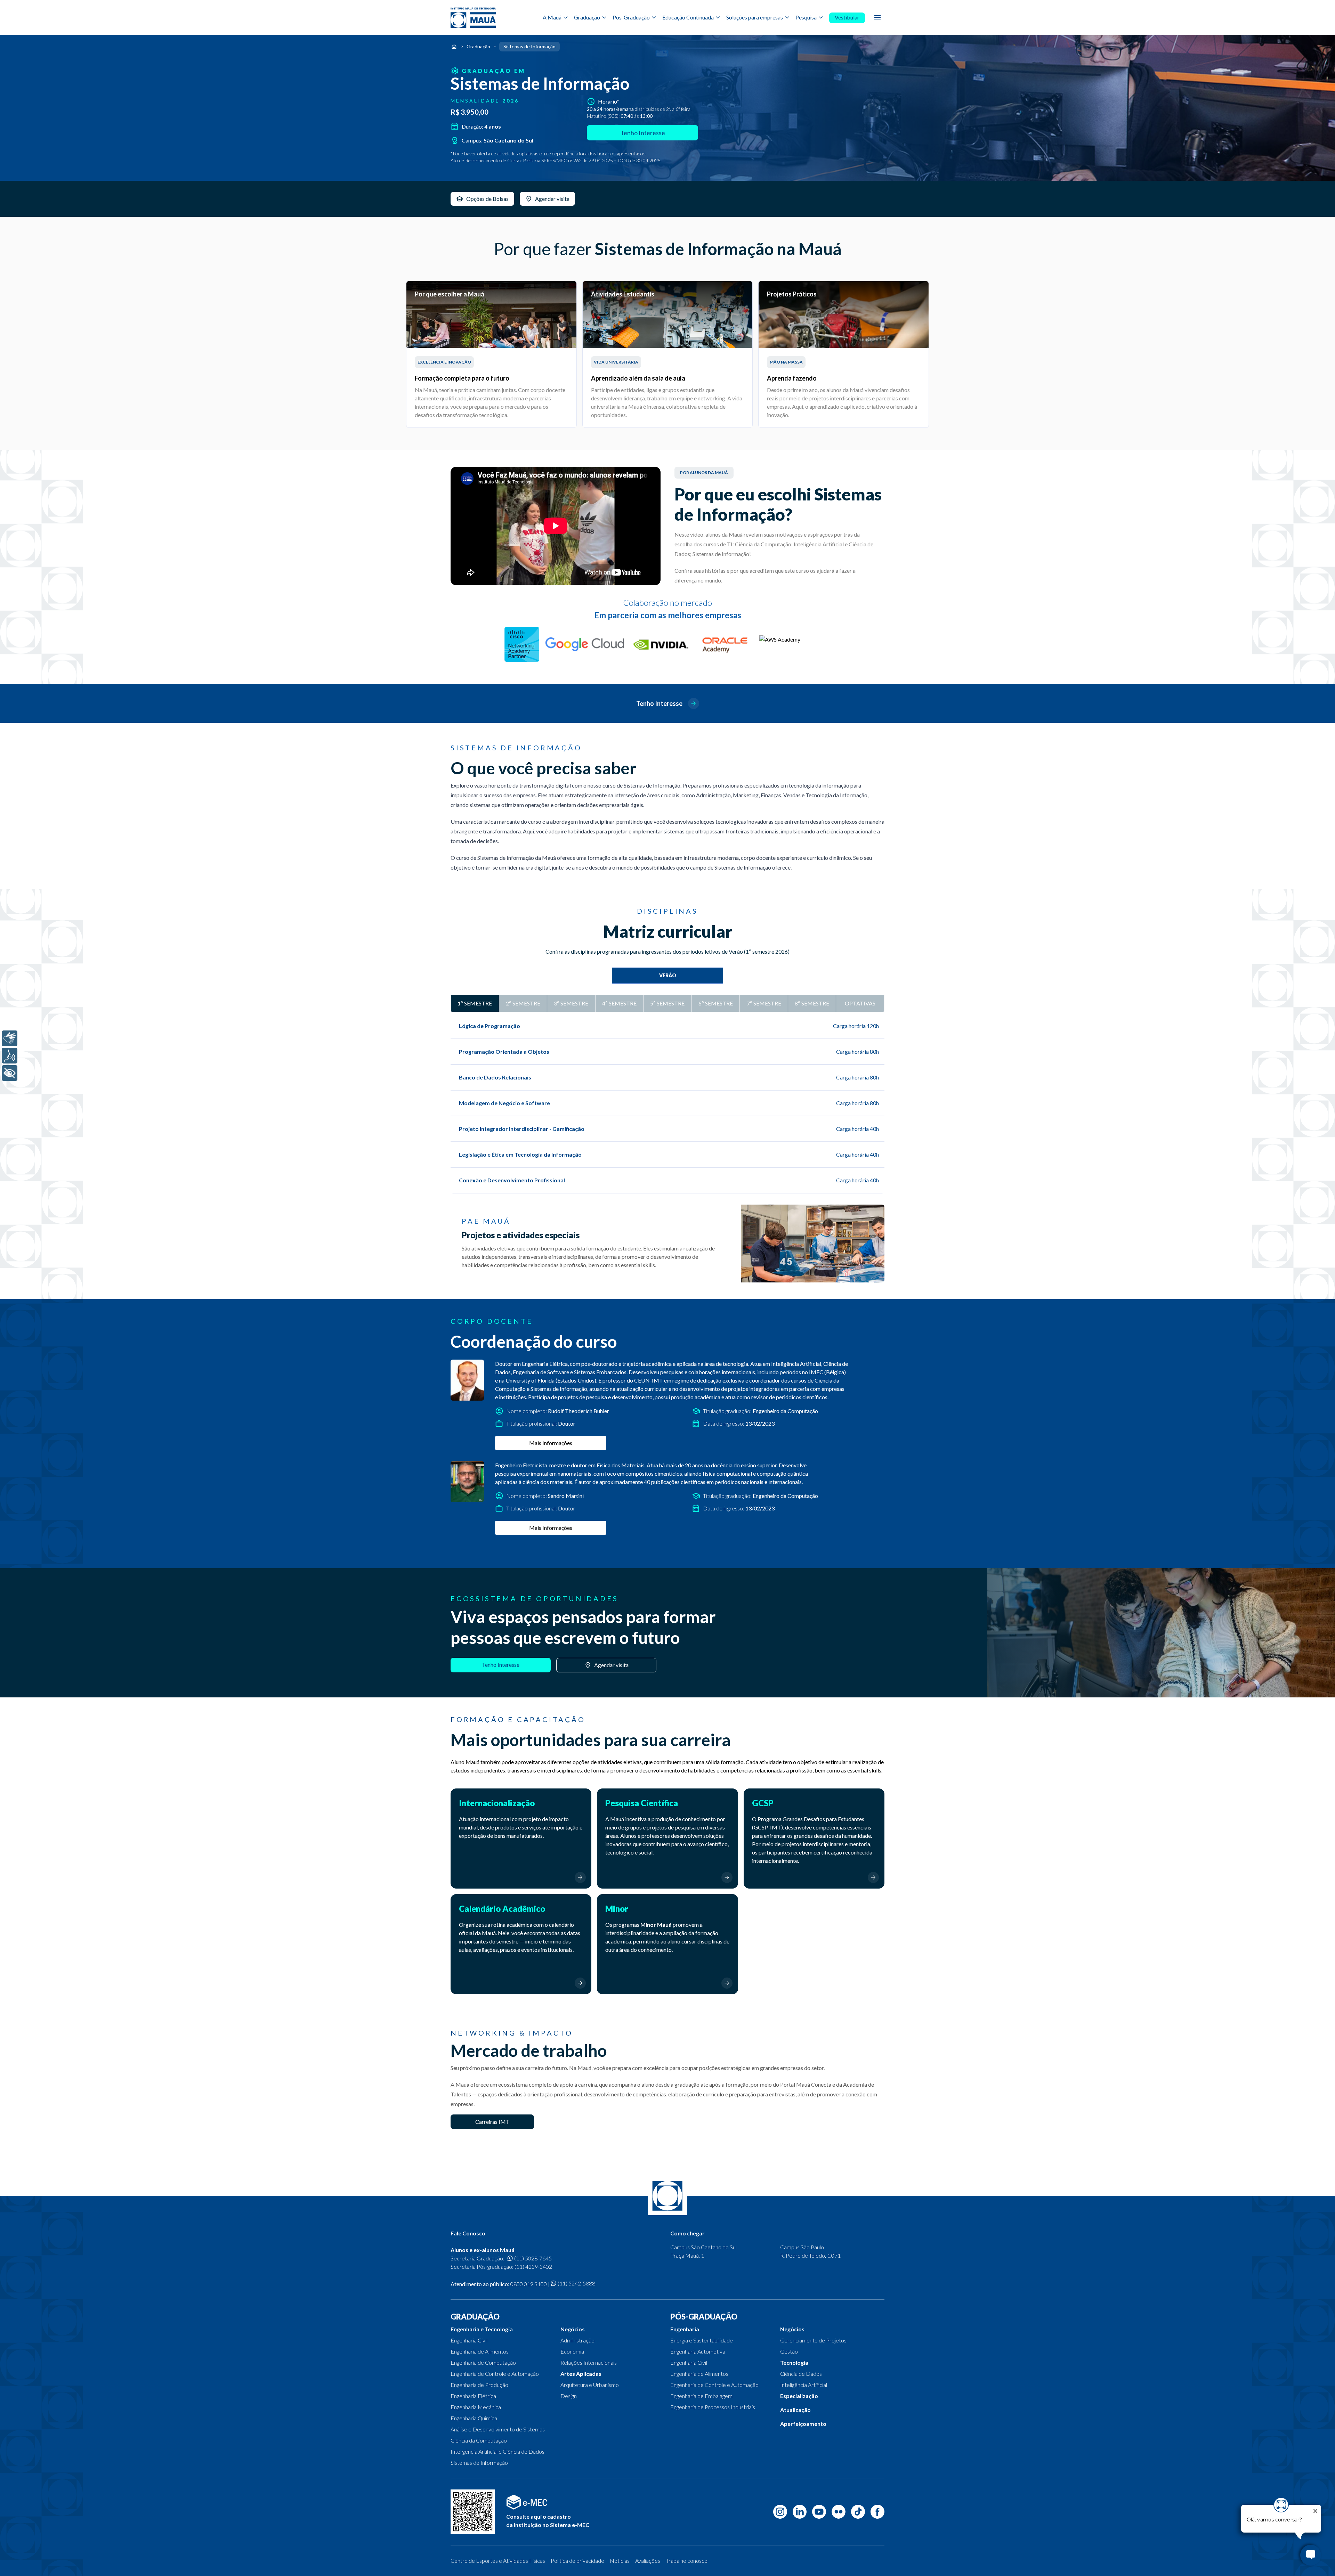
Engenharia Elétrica (473, 2396)
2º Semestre (523, 1003)
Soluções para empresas (755, 17)
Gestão (789, 2351)
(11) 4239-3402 (533, 2267)
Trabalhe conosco (687, 2561)
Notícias (620, 2561)
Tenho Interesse (643, 133)
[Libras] (10, 1038)
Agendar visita (611, 1665)
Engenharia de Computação (483, 2362)
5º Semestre (667, 1003)
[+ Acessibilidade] (10, 1073)
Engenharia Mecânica (476, 2407)
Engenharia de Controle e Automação (495, 2374)
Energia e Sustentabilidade (702, 2340)
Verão (668, 975)
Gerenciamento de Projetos (813, 2340)
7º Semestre (764, 1003)
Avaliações (648, 2561)
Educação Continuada (688, 17)
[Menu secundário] (877, 17)
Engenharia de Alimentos (480, 2351)
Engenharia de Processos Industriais (713, 2407)
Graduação (587, 17)
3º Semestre (571, 1003)
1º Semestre (475, 1003)
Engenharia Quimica (474, 2418)
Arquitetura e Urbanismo (590, 2385)
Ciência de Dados (801, 2374)
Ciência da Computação (479, 2440)
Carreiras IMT (492, 2122)
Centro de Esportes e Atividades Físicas (498, 2561)
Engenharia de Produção (479, 2385)
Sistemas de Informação (479, 2463)
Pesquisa (806, 17)
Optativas (860, 1003)
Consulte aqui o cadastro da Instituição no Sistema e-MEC (548, 2521)
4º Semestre (619, 1003)
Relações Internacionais (589, 2362)
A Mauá (552, 17)
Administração (577, 2340)
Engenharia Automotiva (698, 2351)
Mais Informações (551, 1443)
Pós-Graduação (631, 17)
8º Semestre (812, 1003)
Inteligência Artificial (804, 2385)
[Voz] (10, 1056)
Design (569, 2396)
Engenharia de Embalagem (701, 2396)
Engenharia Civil (469, 2340)
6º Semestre (716, 1003)
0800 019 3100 (529, 2284)
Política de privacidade (577, 2561)
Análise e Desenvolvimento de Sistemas (498, 2429)
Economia (572, 2351)
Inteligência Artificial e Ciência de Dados (497, 2451)
